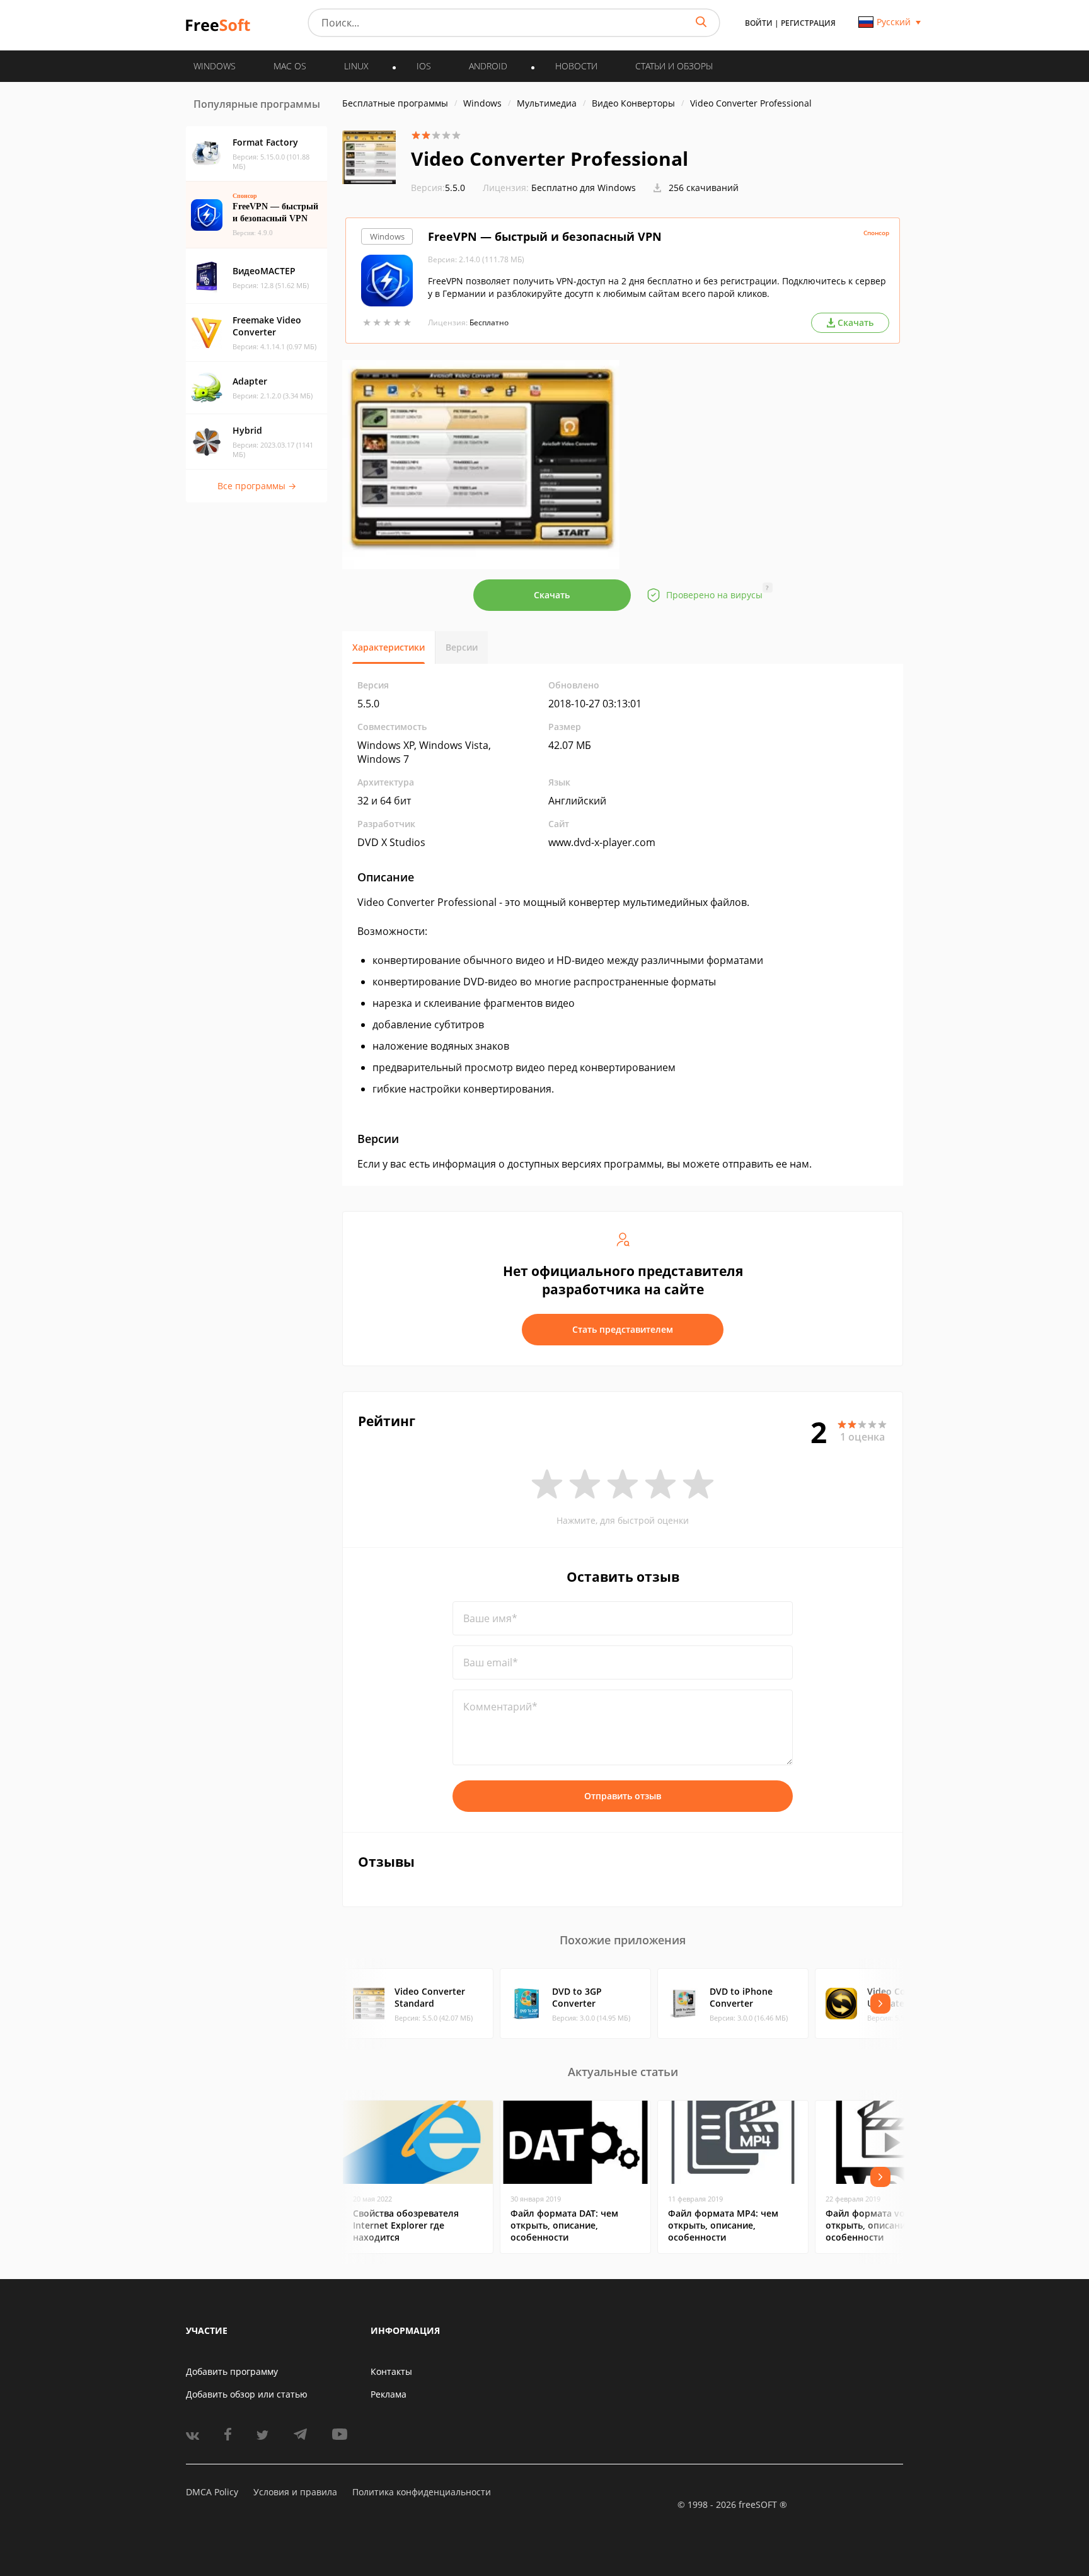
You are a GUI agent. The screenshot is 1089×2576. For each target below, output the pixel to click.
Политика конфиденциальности (422, 2492)
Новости (576, 66)
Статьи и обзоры (674, 66)
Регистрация (808, 23)
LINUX (356, 66)
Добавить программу (232, 2371)
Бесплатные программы (395, 103)
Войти (759, 23)
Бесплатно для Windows (584, 188)
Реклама (389, 2394)
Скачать (552, 595)
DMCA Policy (212, 2492)
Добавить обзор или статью (247, 2394)
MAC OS (290, 66)
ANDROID (488, 66)
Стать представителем (623, 1329)
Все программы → (257, 486)
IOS (424, 66)
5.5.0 (438, 188)
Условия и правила (295, 2492)
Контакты (391, 2371)
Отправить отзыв (623, 1796)
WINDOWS (215, 66)
